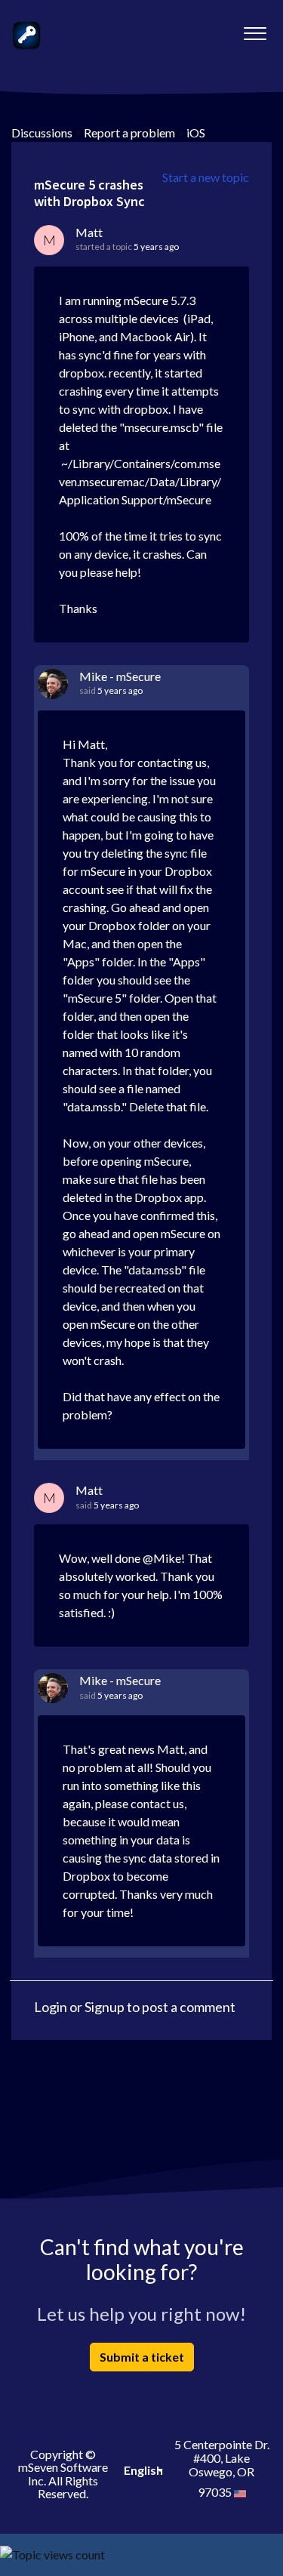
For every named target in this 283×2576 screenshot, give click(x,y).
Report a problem (129, 132)
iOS (196, 132)
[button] (255, 29)
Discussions (42, 132)
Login (51, 2007)
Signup (105, 2007)
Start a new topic (206, 177)
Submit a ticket (142, 2357)
